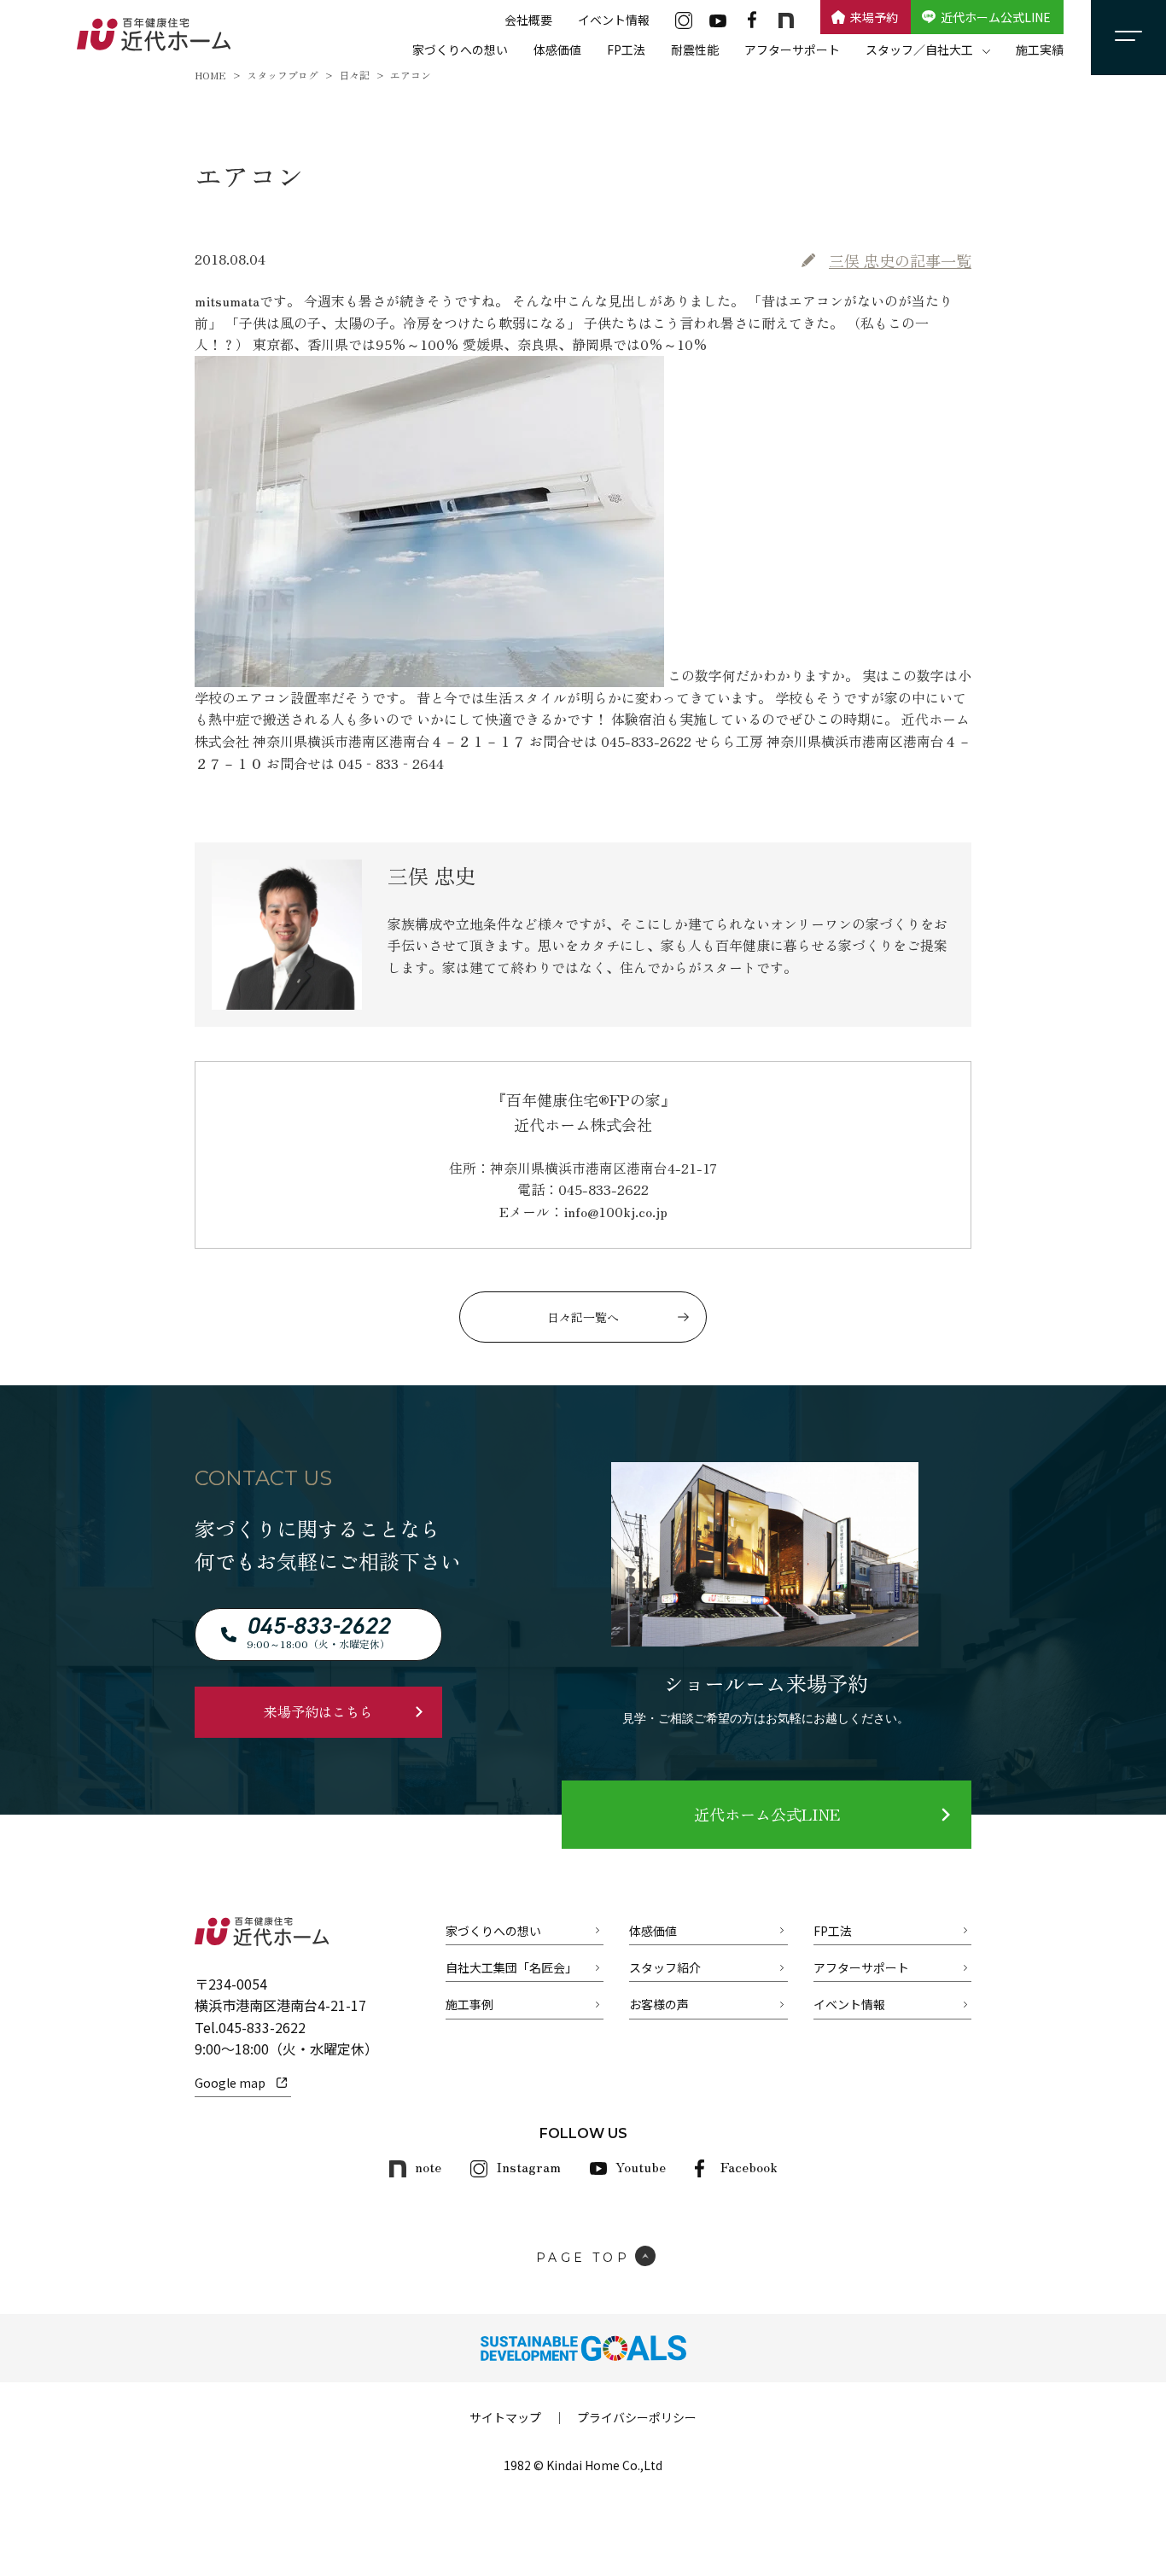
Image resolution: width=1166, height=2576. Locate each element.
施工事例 (469, 2004)
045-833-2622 (262, 2027)
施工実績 (1040, 50)
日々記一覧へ (583, 1317)
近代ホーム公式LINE (996, 17)
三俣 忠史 (900, 260)
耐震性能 (695, 50)
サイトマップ (505, 2417)
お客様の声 (659, 2004)
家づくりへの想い (460, 50)
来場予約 (874, 17)
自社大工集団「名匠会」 (511, 1967)
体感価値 (557, 50)
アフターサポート (792, 50)
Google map (230, 2083)
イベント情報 (614, 20)
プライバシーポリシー (637, 2417)
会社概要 (528, 20)
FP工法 (626, 50)
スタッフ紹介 (665, 1967)
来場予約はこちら (318, 1711)
